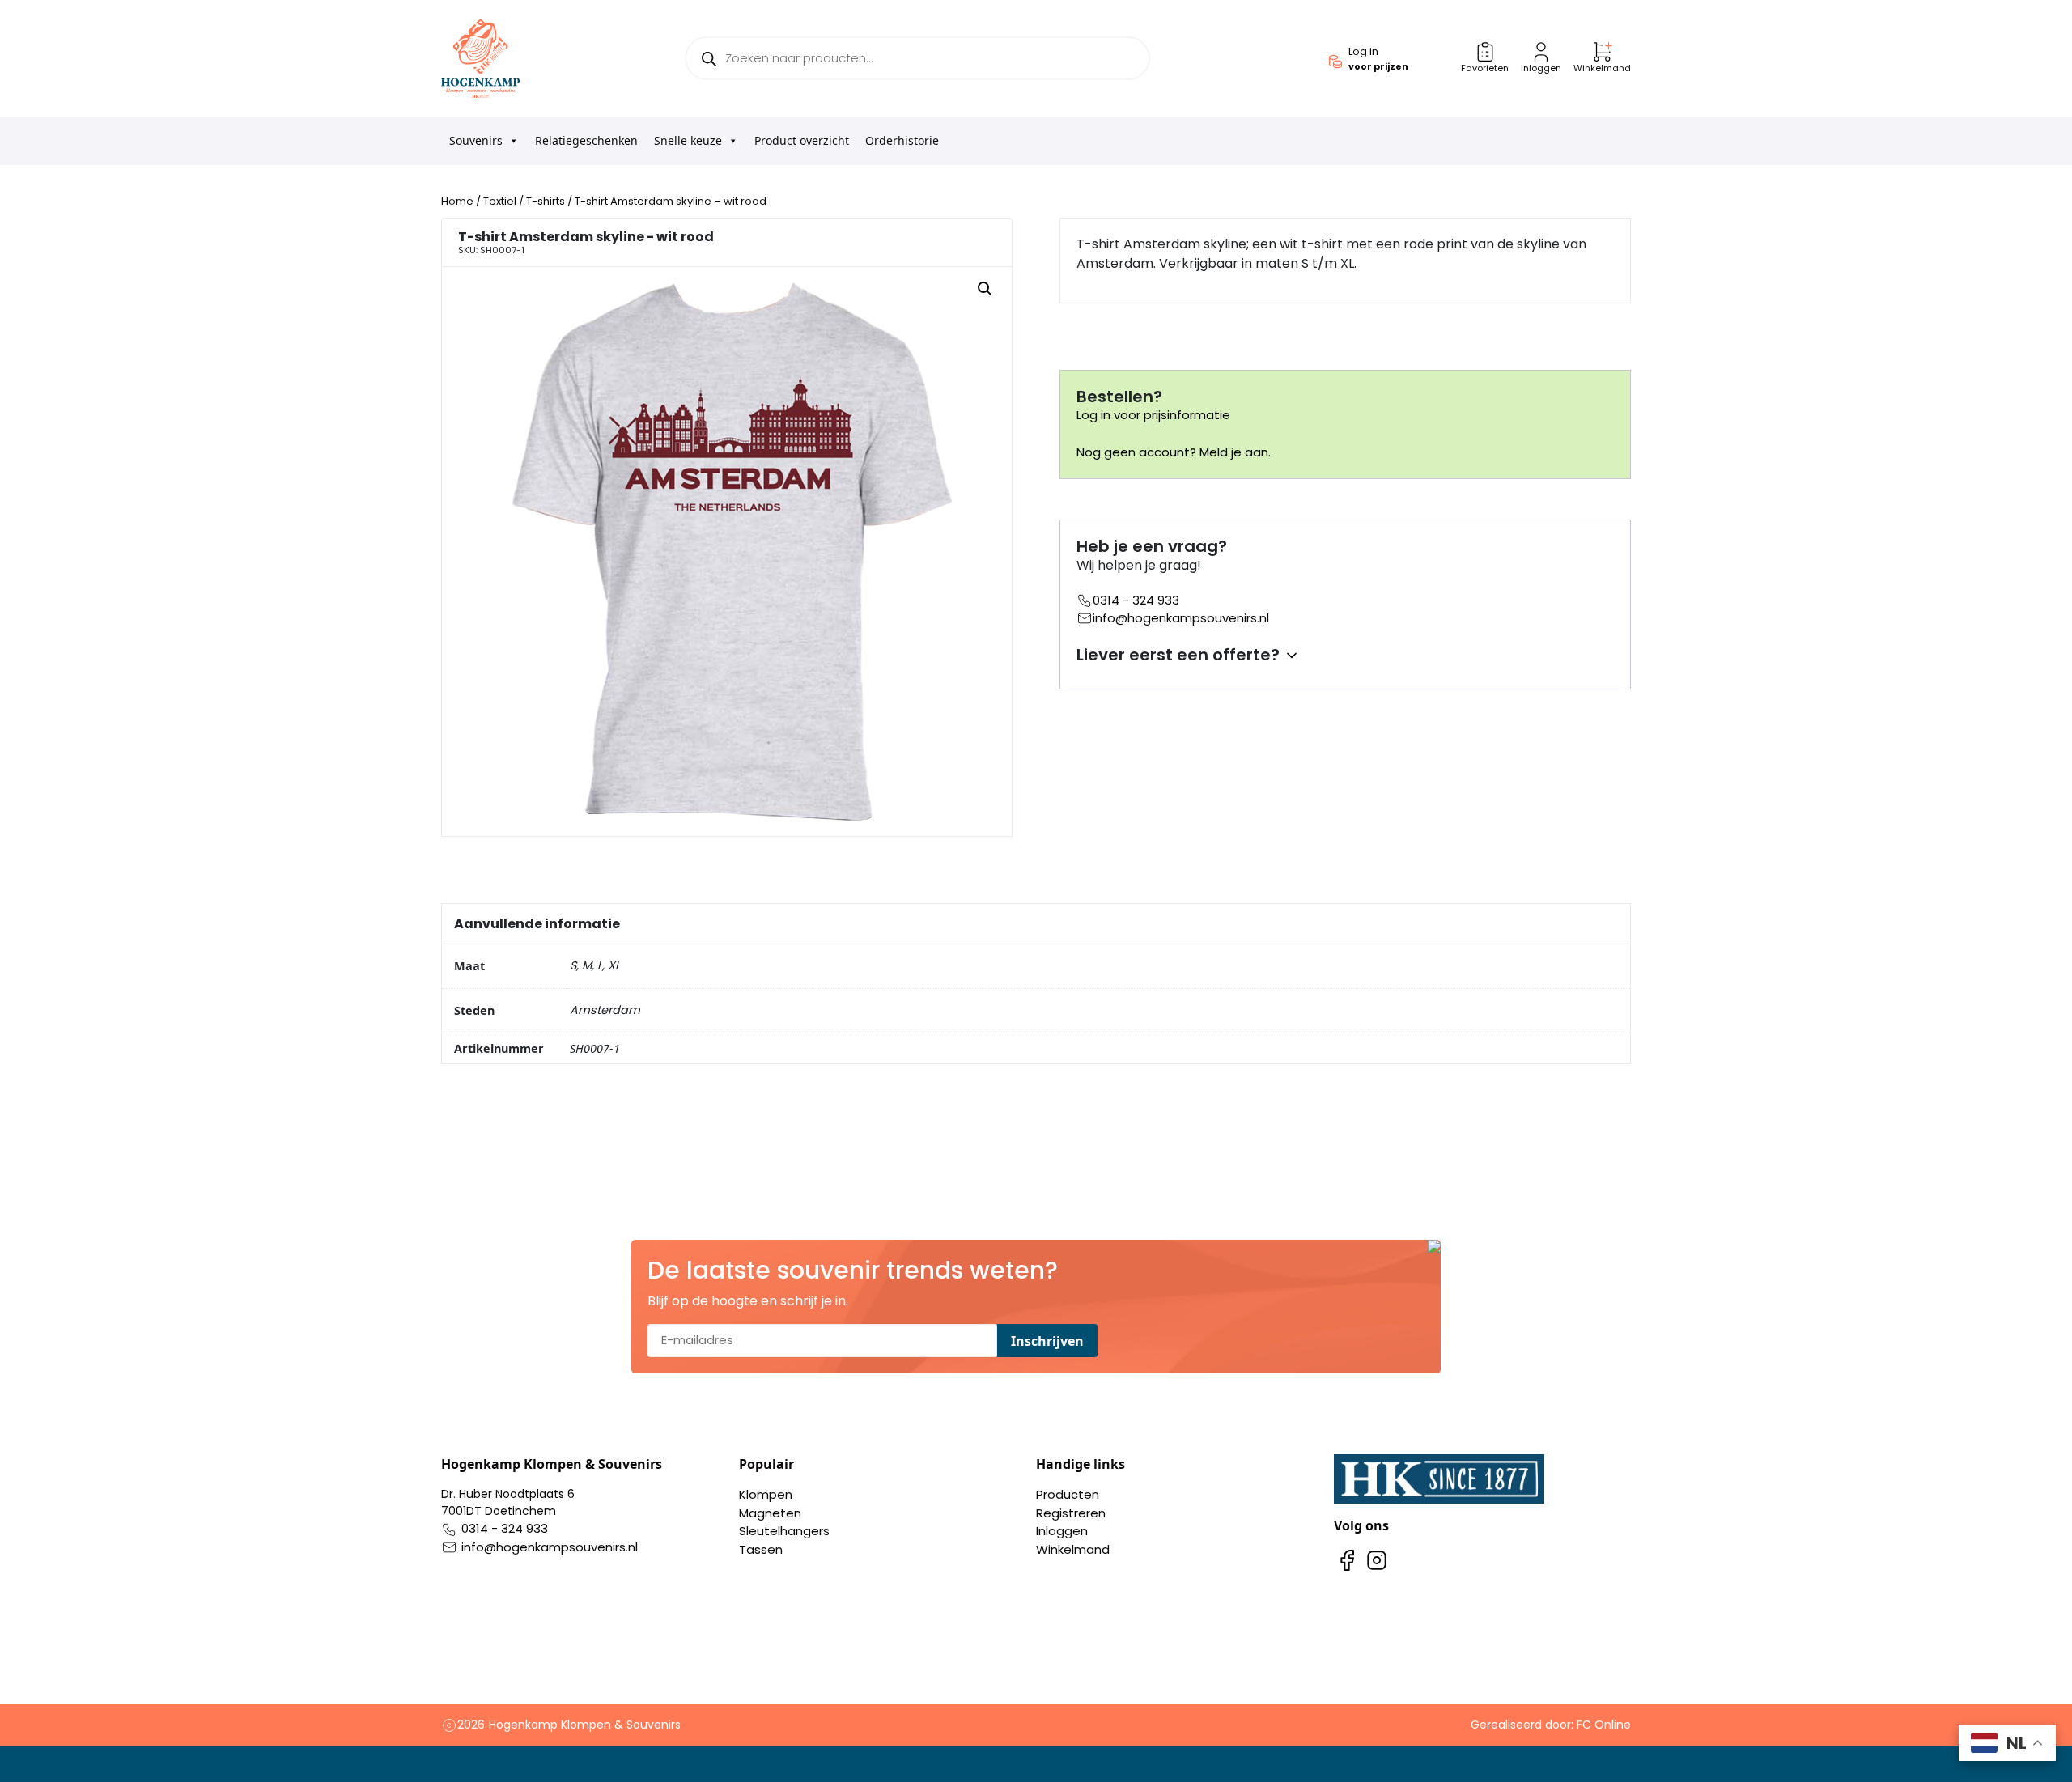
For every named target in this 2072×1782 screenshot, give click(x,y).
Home (457, 201)
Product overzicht (802, 140)
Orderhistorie (902, 140)
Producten (1068, 1494)
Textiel (500, 201)
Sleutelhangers (784, 1531)
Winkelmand (1073, 1549)
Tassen (761, 1549)
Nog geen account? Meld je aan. (1174, 452)
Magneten (770, 1513)
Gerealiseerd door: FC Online (1551, 1725)
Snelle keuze (688, 140)
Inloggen (1062, 1531)
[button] (985, 289)
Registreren (1071, 1513)
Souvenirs (476, 140)
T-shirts (546, 201)
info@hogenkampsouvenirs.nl (1181, 618)
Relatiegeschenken (586, 140)
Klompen (766, 1494)
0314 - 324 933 (1136, 600)
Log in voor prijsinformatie (1153, 415)
